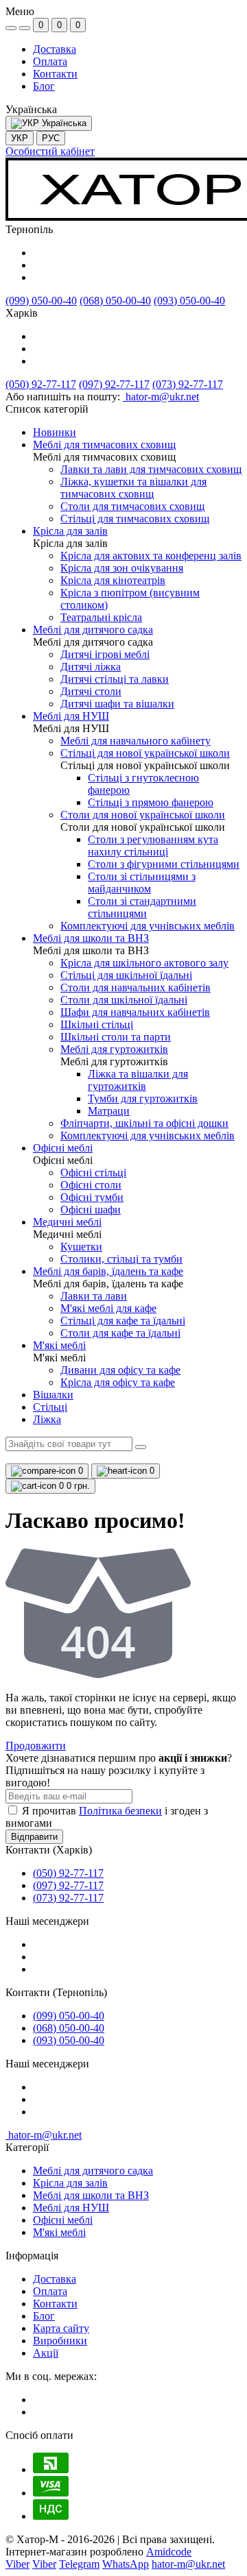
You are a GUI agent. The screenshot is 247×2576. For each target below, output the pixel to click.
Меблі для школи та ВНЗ (91, 2195)
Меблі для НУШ (71, 2208)
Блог (44, 86)
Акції (46, 2353)
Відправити (34, 1837)
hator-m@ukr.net (44, 2135)
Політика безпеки (120, 1811)
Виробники (60, 2341)
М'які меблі (59, 2232)
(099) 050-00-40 (41, 301)
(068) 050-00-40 (115, 301)
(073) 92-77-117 (188, 384)
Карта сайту (61, 2328)
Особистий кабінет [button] (50, 151)
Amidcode (169, 2552)
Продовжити (36, 1746)
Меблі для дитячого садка (93, 2171)
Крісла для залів (70, 2183)
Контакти (55, 74)
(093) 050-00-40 (189, 301)
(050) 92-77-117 (41, 384)
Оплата (50, 61)
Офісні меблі (63, 2220)
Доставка (55, 49)
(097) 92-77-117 (114, 384)
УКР (20, 138)
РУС (51, 138)
